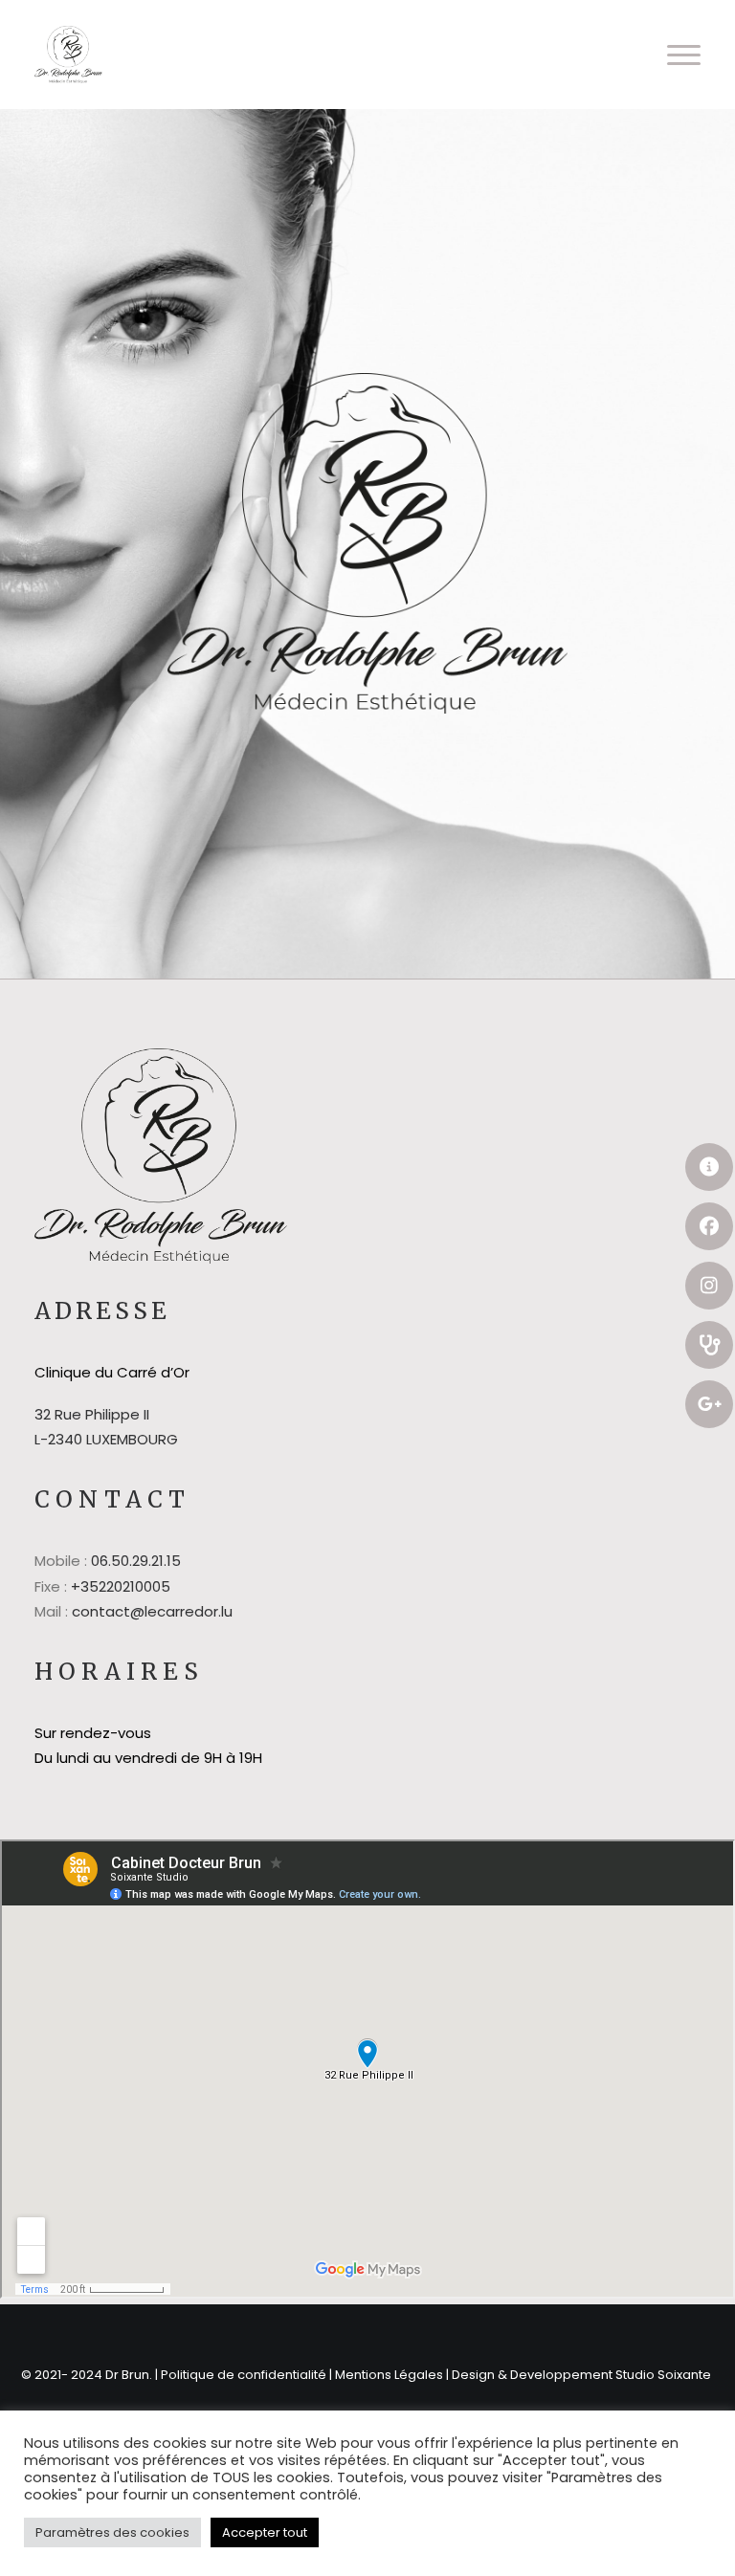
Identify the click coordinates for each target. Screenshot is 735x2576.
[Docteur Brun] (68, 55)
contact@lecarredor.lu (152, 1611)
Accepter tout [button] (265, 2532)
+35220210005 (121, 1586)
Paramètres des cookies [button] (112, 2532)
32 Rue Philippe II (92, 1414)
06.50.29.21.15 (136, 1561)
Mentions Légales (389, 2375)
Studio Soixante (665, 2375)
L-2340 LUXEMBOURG (106, 1439)
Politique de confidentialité (244, 2375)
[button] (684, 55)
